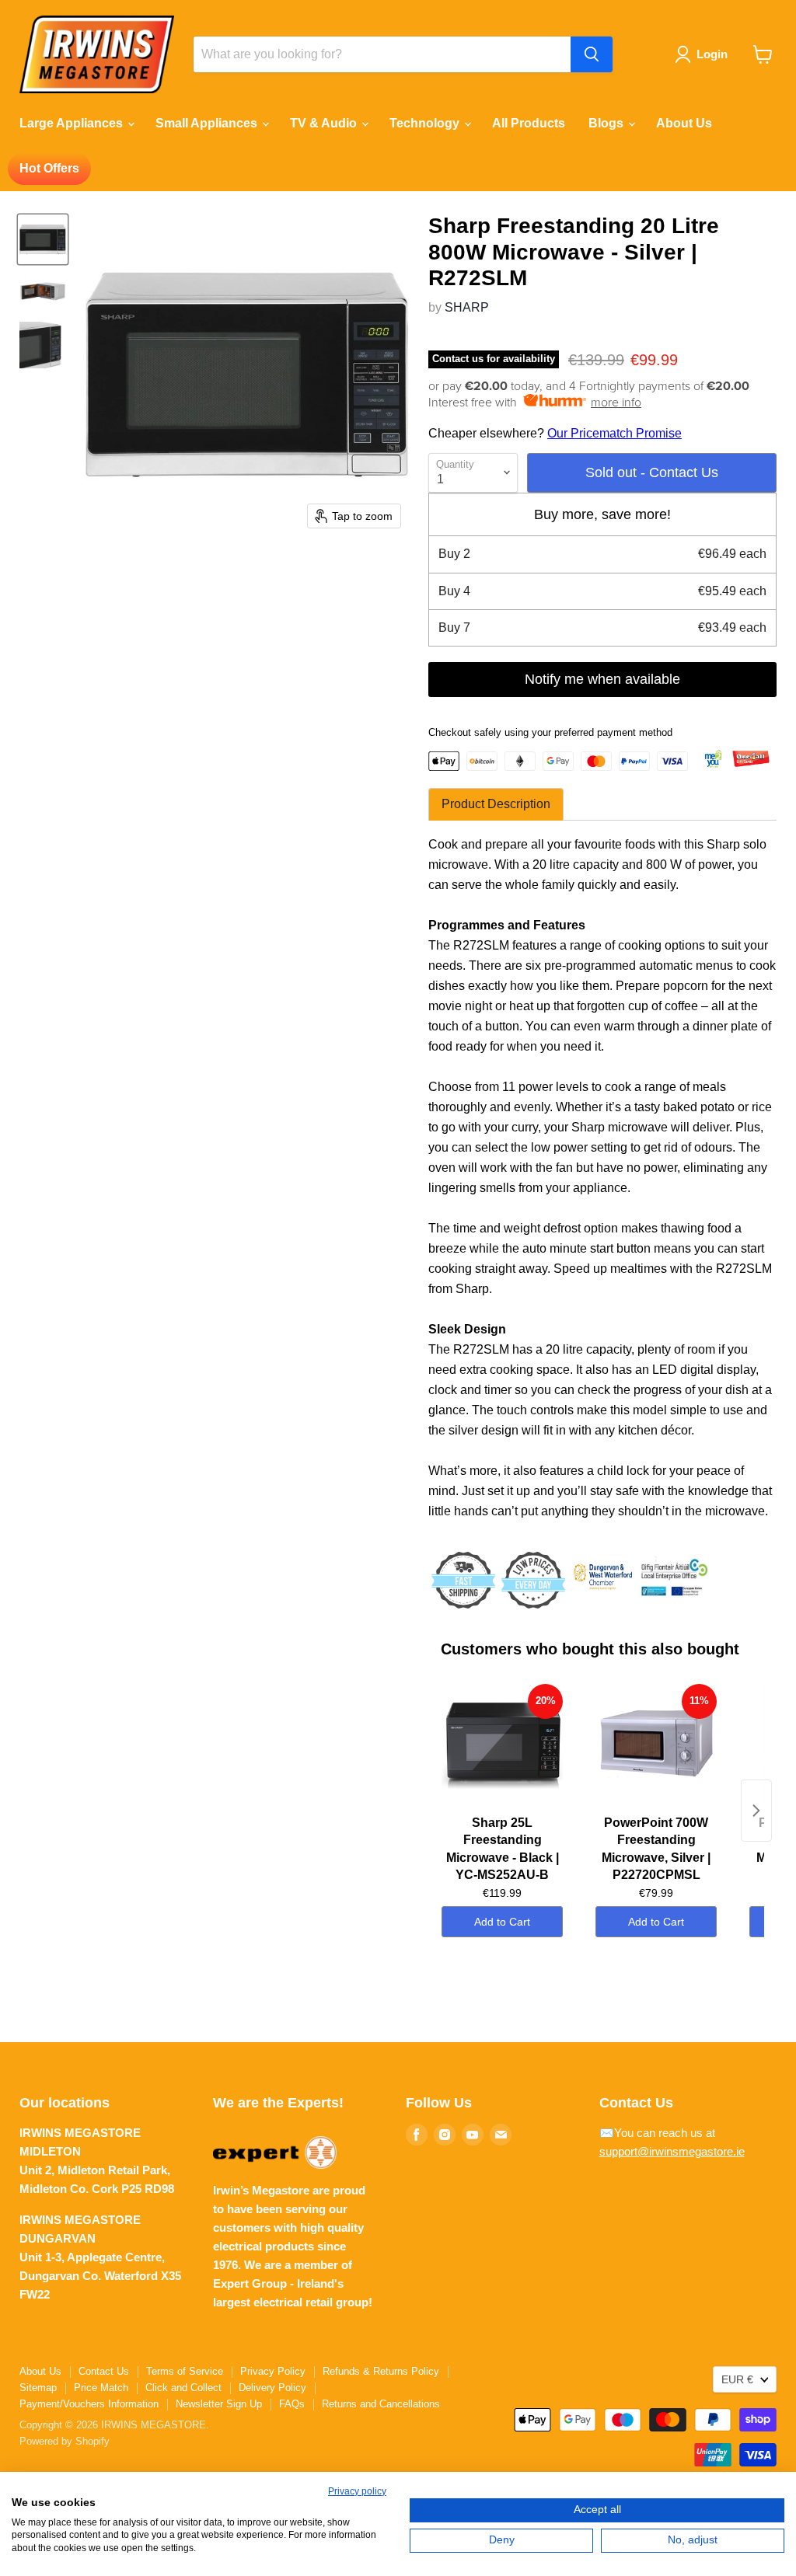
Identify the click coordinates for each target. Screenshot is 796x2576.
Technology (426, 123)
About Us (684, 123)
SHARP (467, 307)
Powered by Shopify (65, 2441)
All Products (529, 123)
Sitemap (38, 2388)
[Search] (592, 54)
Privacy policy (357, 2491)
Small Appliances (208, 123)
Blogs (607, 123)
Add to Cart (502, 1922)
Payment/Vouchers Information (89, 2404)
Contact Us (104, 2371)
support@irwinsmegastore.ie (672, 2151)
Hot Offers (49, 168)
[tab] (496, 804)
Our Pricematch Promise (614, 433)
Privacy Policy (273, 2371)
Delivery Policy (272, 2388)
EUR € (737, 2379)
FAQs (292, 2404)
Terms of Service (185, 2371)
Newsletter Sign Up (219, 2404)
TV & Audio (325, 123)
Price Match (101, 2388)
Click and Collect (183, 2388)
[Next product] (756, 1811)
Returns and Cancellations (381, 2404)
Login (712, 54)
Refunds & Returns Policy (381, 2371)
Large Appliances (73, 123)
